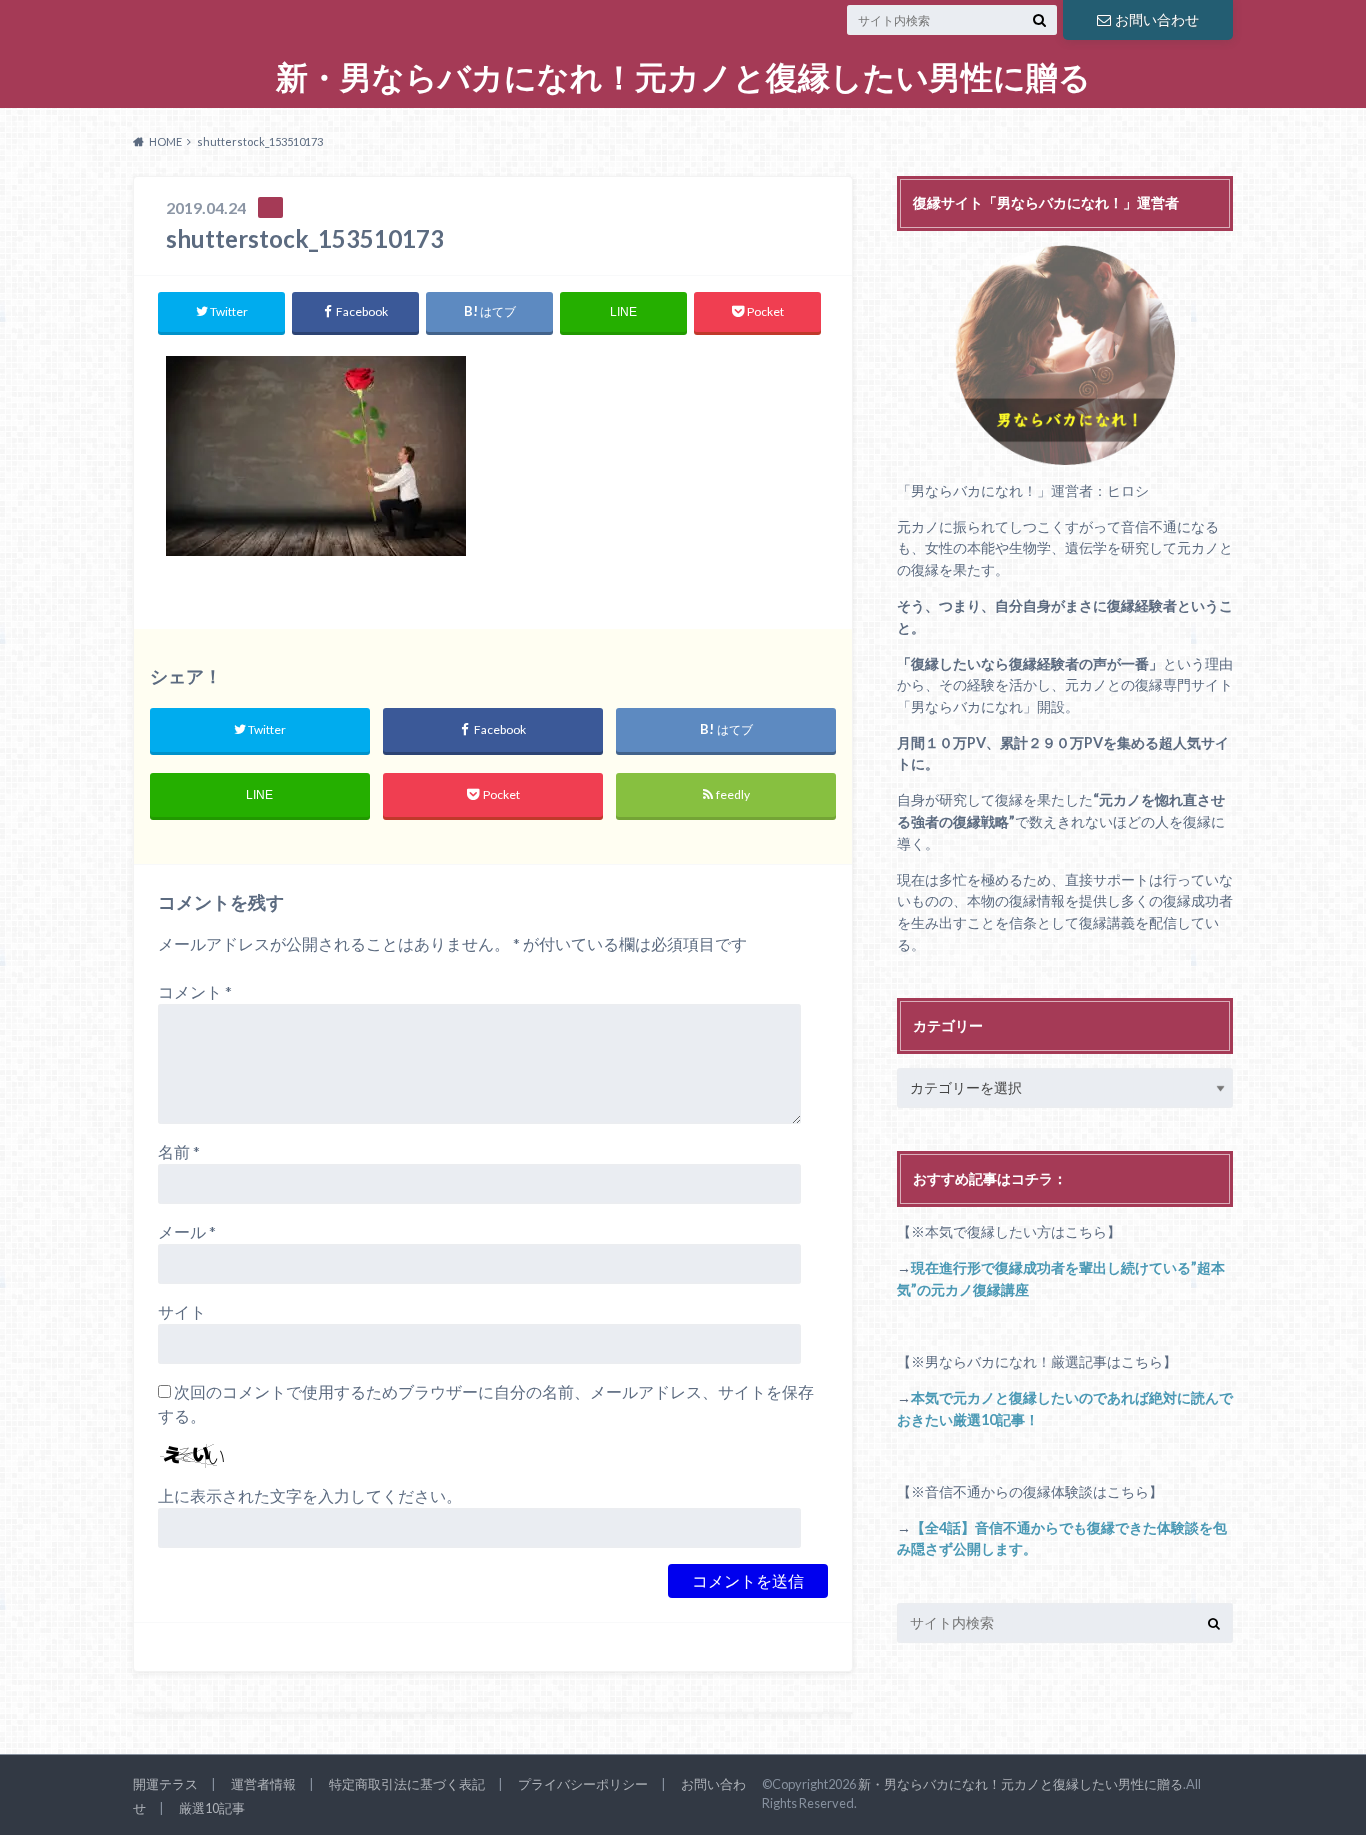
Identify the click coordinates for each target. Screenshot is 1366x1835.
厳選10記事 (212, 1808)
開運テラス (165, 1784)
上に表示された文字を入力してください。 (310, 1495)
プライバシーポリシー (583, 1784)
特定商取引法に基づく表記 (407, 1784)
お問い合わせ (1157, 19)
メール (187, 1231)
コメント (195, 991)
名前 (179, 1151)
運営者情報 (263, 1784)
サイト (182, 1311)
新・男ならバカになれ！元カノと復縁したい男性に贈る (683, 77)
